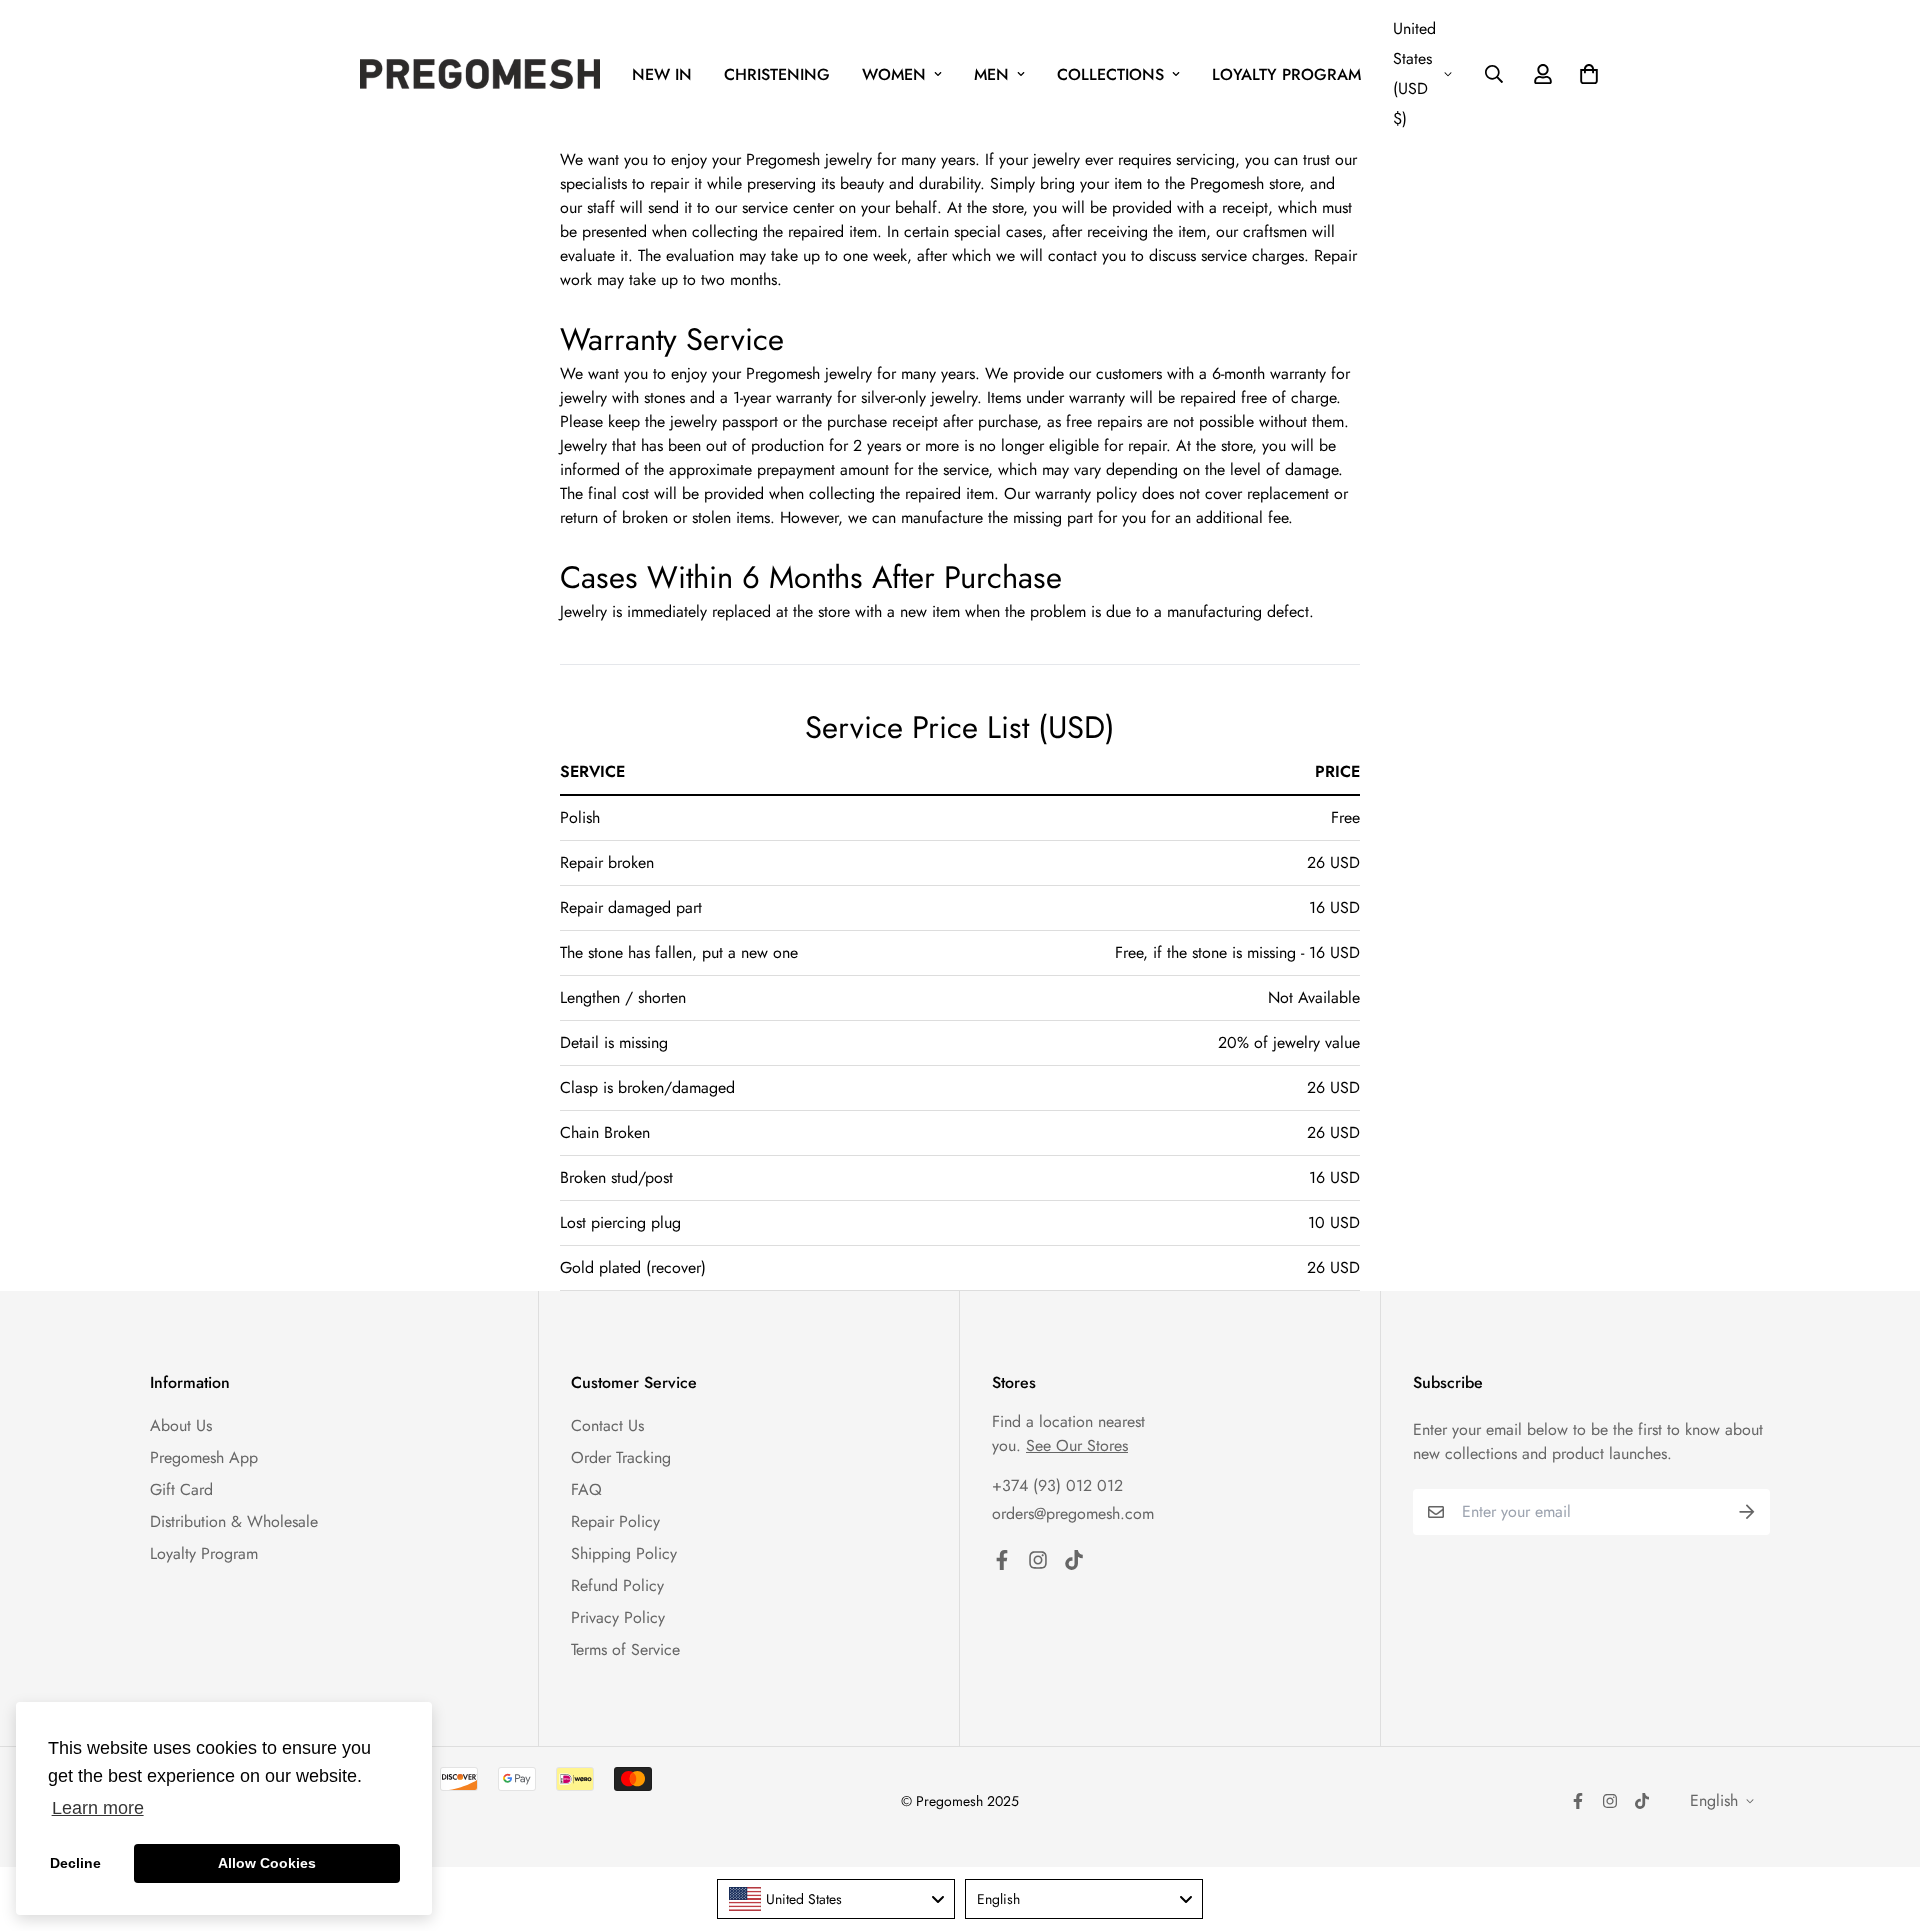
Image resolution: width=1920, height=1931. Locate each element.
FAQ (586, 1489)
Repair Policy (615, 1521)
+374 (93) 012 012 (1057, 1485)
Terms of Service (625, 1649)
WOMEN (894, 74)
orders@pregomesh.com (1073, 1513)
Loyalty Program (204, 1553)
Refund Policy (617, 1585)
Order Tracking (621, 1457)
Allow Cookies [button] (267, 1863)
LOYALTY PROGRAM (1286, 74)
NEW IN (662, 74)
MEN (991, 74)
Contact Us (607, 1425)
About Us (181, 1425)
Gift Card (181, 1489)
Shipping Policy (624, 1553)
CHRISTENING (777, 74)
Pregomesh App (204, 1457)
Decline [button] (75, 1863)
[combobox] (836, 1899)
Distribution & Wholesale (234, 1521)
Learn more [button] (98, 1808)
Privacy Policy (618, 1617)
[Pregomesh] (480, 74)
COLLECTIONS (1110, 74)
